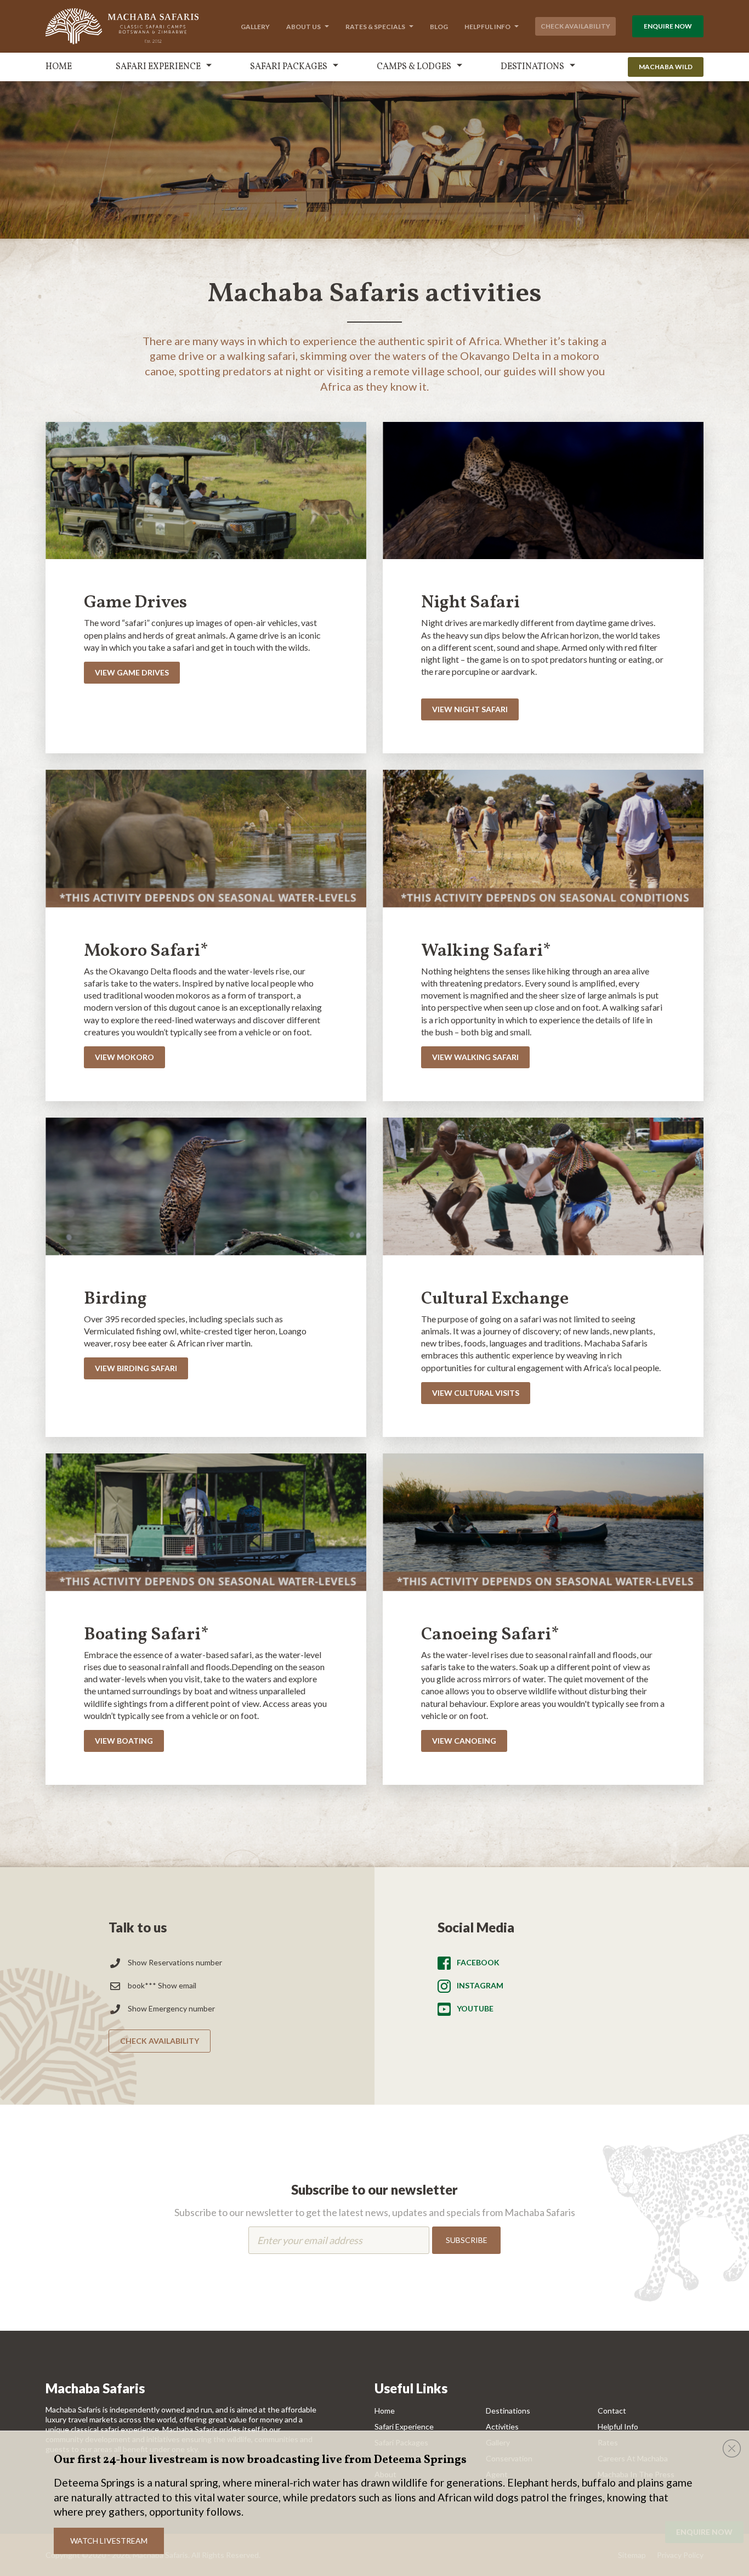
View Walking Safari (475, 1057)
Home (59, 67)
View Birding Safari (136, 1368)
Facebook (478, 1962)
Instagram (480, 1985)
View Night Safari (470, 709)
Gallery (255, 27)
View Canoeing (464, 1741)
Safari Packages (289, 67)
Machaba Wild (666, 67)
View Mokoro (124, 1057)
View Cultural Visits (476, 1393)
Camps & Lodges (414, 67)
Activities (502, 2426)
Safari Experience (158, 67)
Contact (612, 2411)
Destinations (532, 67)
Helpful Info (487, 27)
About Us (303, 27)
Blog (439, 27)
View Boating (124, 1741)
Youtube (475, 2008)
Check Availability (575, 26)
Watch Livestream (109, 2541)
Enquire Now (668, 26)
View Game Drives (132, 672)
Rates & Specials (375, 27)
